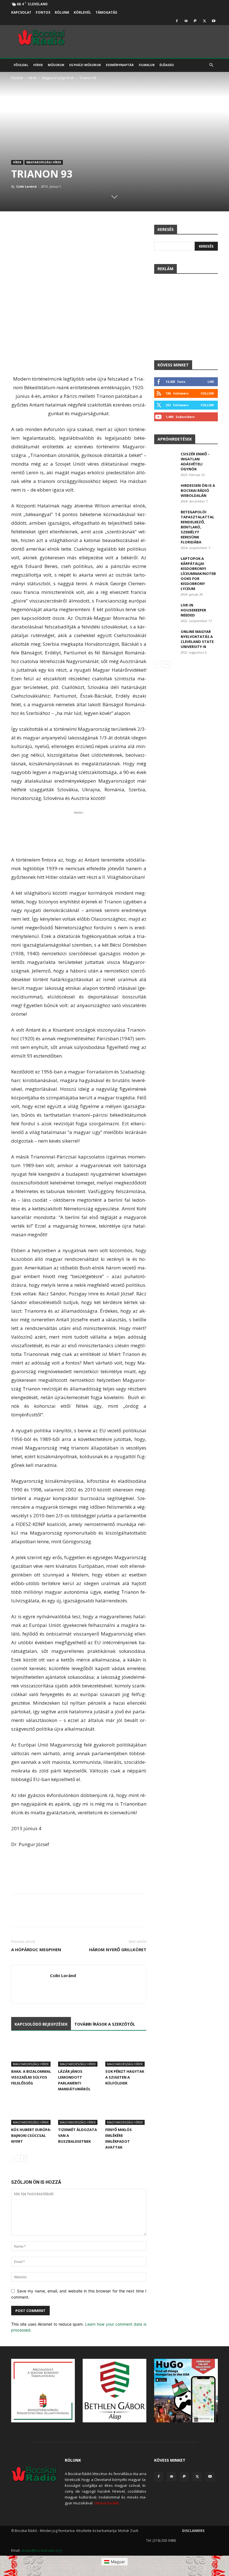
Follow (207, 393)
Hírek (38, 65)
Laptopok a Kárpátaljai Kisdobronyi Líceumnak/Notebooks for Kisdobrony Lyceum (198, 574)
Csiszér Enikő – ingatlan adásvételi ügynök (195, 461)
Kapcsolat (21, 12)
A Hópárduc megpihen (36, 1949)
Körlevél (82, 12)
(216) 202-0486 (164, 2540)
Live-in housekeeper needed (193, 610)
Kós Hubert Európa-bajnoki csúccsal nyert (31, 2135)
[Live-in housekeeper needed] (165, 610)
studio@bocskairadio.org (41, 2550)
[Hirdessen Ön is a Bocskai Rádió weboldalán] (165, 491)
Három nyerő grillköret (118, 1949)
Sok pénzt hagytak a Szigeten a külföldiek (125, 2077)
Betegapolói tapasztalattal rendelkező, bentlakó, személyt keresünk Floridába (197, 527)
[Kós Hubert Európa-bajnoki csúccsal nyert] (32, 2111)
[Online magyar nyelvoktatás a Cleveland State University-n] (165, 637)
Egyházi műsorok (85, 65)
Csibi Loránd (26, 186)
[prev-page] (15, 2158)
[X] (204, 21)
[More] (200, 1915)
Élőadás (167, 65)
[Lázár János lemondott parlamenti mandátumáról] (79, 2052)
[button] (211, 65)
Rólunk (62, 12)
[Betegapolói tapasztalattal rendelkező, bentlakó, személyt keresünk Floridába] (165, 517)
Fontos (43, 12)
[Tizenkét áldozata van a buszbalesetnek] (79, 2111)
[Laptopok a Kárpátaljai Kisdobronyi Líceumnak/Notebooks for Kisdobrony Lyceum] (165, 564)
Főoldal (21, 65)
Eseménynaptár (120, 65)
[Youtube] (214, 21)
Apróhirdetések (175, 439)
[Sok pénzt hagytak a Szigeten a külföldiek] (126, 2052)
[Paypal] (195, 21)
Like (211, 382)
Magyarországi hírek (58, 78)
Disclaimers (193, 2531)
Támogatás (106, 12)
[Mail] (186, 21)
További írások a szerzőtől (105, 2024)
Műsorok (56, 65)
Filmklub (147, 65)
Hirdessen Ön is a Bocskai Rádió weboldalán (198, 490)
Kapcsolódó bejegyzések (41, 2024)
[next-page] (24, 2158)
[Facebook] (177, 21)
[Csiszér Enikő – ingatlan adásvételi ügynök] (165, 459)
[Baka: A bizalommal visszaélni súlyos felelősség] (32, 2052)
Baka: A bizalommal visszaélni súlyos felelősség (31, 2077)
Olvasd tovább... (108, 2503)
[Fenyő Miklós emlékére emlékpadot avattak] (126, 2111)
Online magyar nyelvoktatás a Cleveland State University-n (197, 639)
